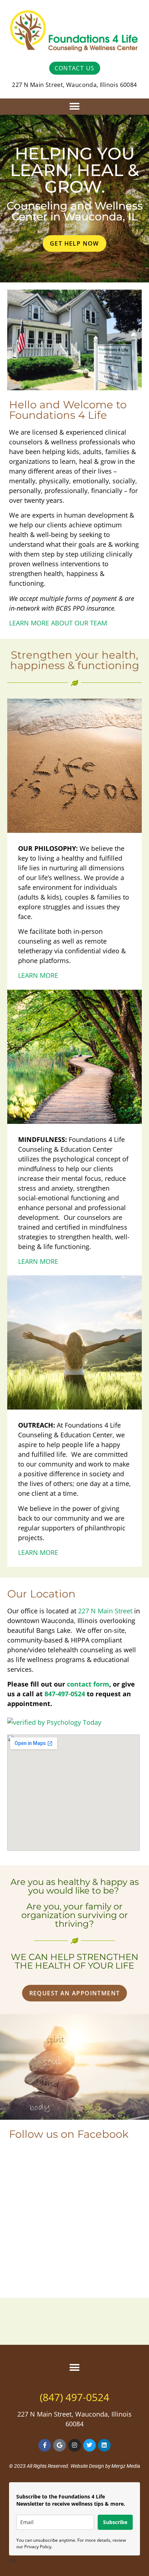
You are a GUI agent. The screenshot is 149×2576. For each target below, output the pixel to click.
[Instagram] (74, 2445)
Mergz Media (126, 2466)
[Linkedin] (104, 2445)
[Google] (59, 2445)
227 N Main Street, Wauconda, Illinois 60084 (74, 85)
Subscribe (115, 2522)
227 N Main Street (105, 1611)
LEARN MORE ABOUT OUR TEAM (58, 623)
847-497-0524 (65, 1694)
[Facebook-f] (45, 2445)
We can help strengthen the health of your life (75, 1961)
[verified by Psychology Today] (54, 1722)
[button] (75, 107)
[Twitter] (90, 2445)
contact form (88, 1684)
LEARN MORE (38, 975)
